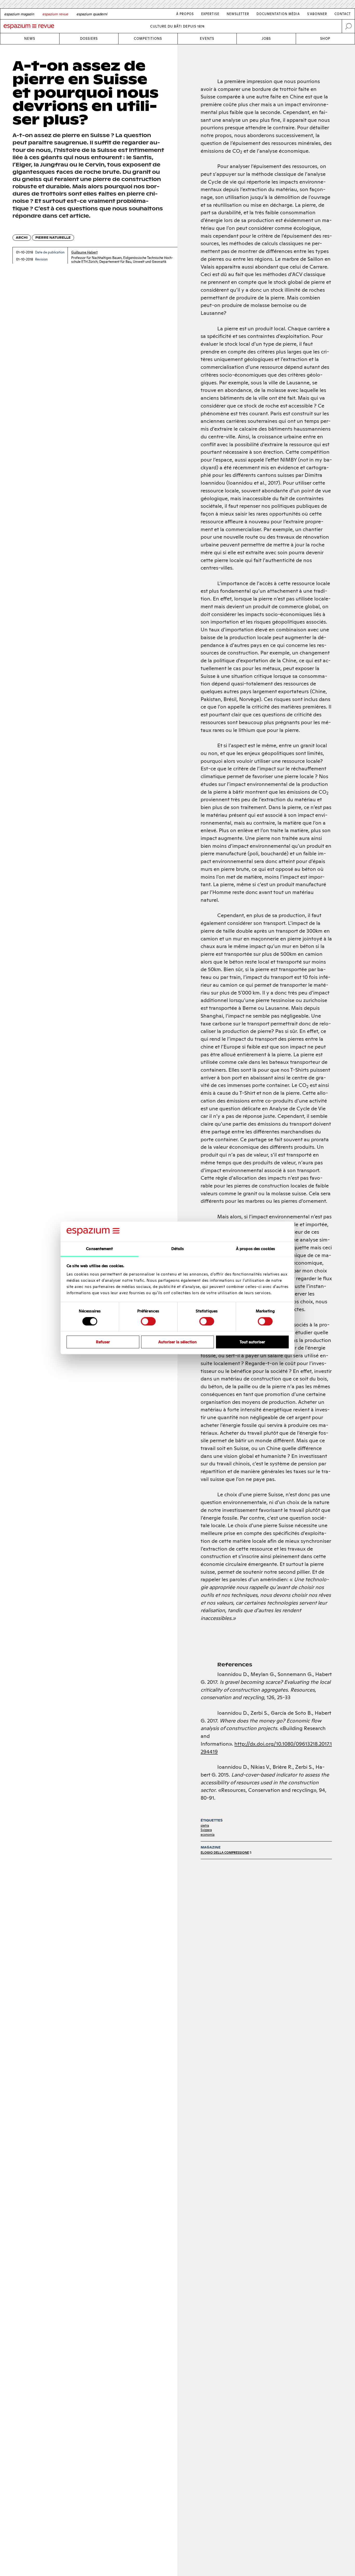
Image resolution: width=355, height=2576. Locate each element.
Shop (325, 39)
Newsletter (238, 14)
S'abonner (317, 14)
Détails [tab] (178, 1249)
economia (208, 1835)
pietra (205, 1826)
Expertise (210, 14)
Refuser (103, 1342)
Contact (343, 14)
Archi (22, 238)
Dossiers (89, 39)
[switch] (148, 1321)
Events (207, 39)
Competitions (148, 39)
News (30, 39)
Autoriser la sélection (177, 1342)
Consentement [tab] (99, 1249)
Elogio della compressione (225, 1853)
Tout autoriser (252, 1342)
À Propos (185, 14)
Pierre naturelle (53, 238)
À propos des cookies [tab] (255, 1249)
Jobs (266, 39)
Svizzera (206, 1830)
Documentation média (278, 14)
